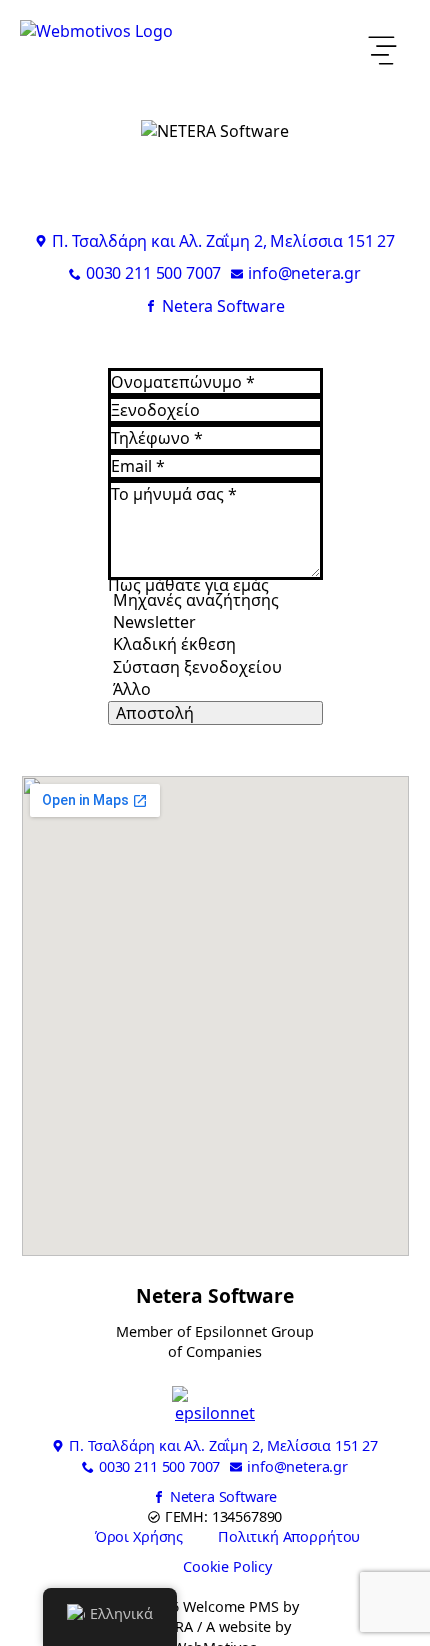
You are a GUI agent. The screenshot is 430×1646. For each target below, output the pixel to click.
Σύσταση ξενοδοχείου (197, 667)
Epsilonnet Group (254, 1331)
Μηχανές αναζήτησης (196, 600)
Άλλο (132, 689)
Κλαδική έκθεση (174, 644)
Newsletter (154, 622)
